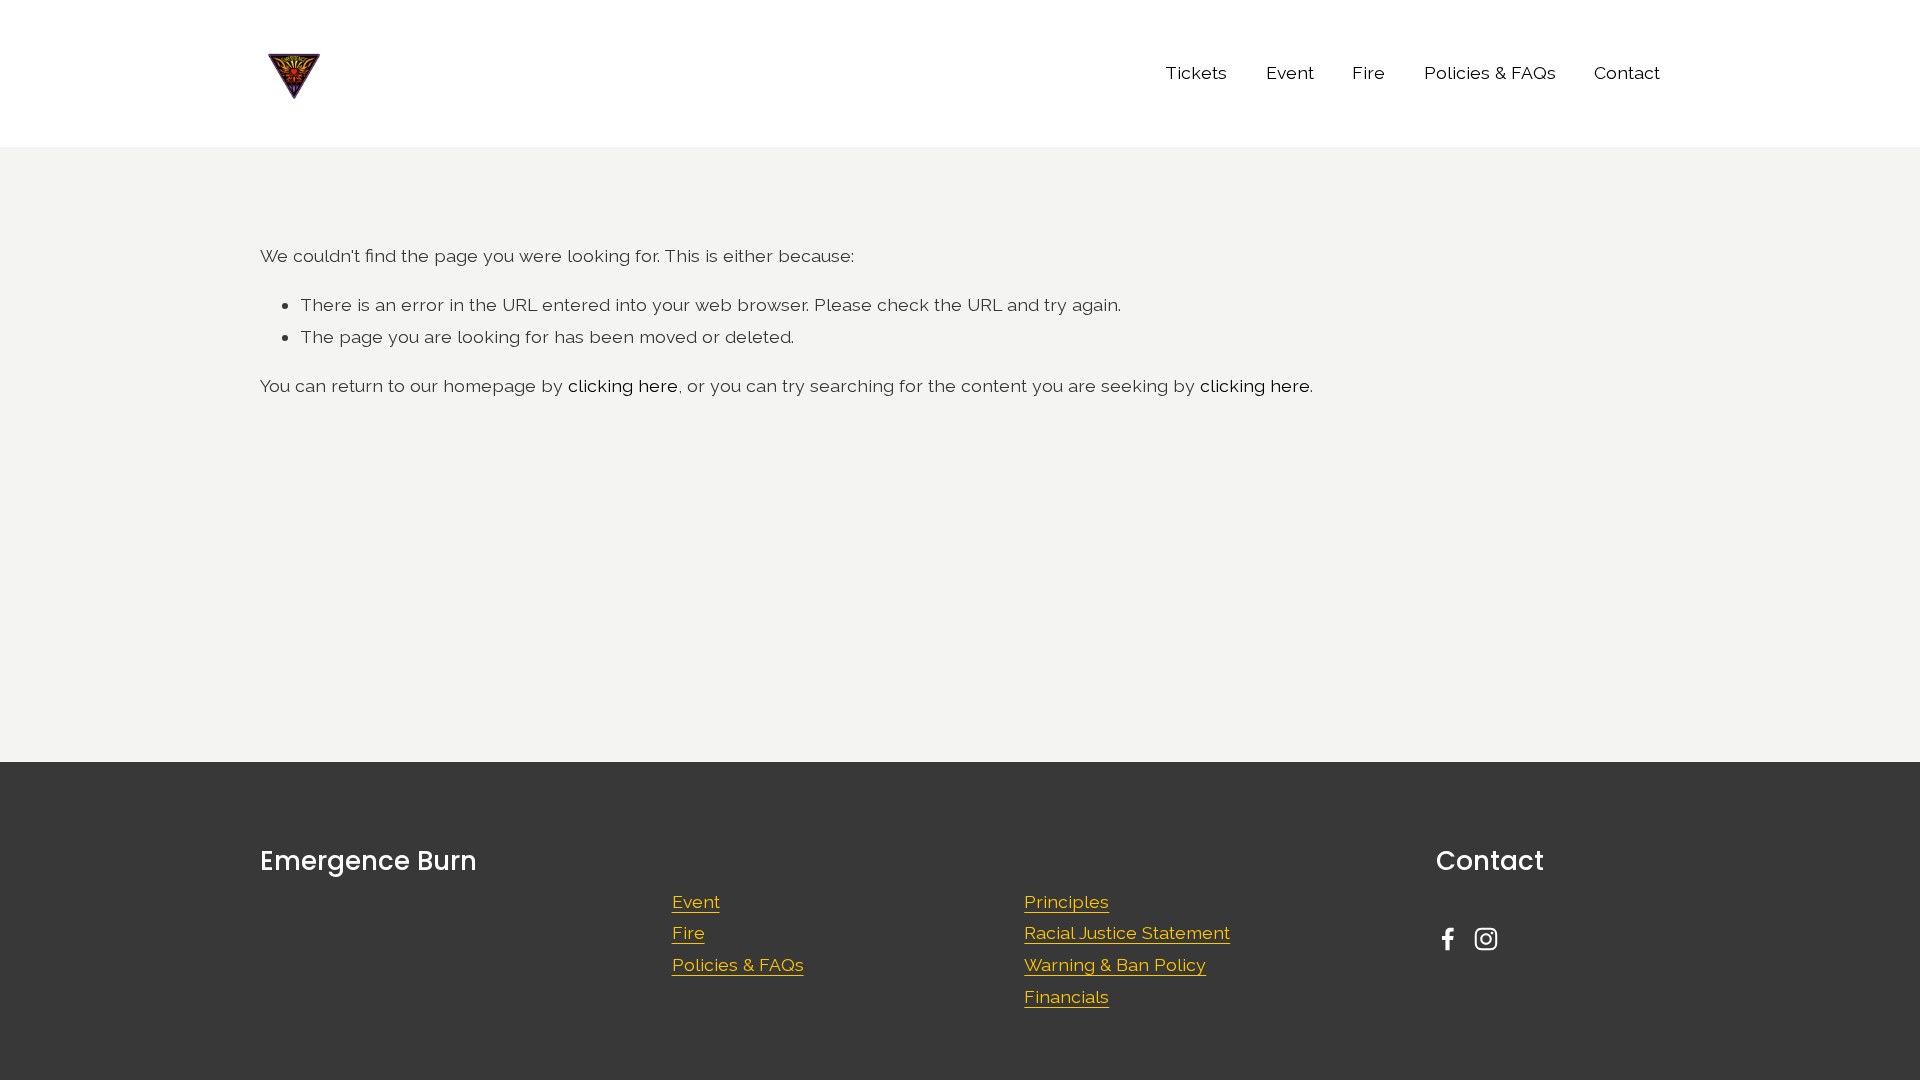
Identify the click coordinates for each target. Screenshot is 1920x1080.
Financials (1066, 996)
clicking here (623, 385)
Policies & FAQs (1490, 72)
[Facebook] (1448, 939)
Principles (1066, 901)
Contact (1627, 72)
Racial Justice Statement (1127, 932)
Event (1290, 72)
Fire (1368, 72)
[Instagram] (1486, 939)
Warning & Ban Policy (1115, 964)
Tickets (1196, 72)
